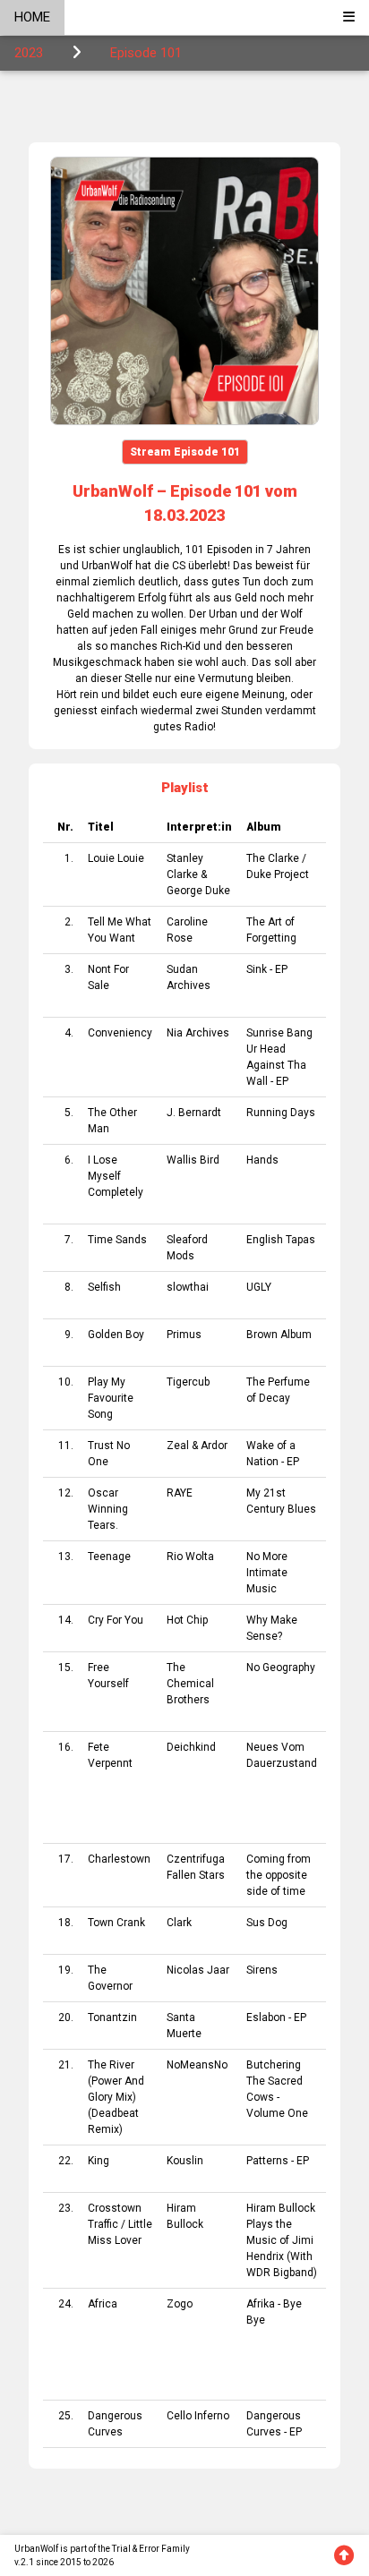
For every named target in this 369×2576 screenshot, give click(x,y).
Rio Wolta (190, 1557)
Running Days (281, 1113)
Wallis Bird (193, 1160)
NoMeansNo (197, 2065)
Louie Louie (116, 858)
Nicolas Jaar (198, 1970)
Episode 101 (146, 53)
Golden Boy (116, 1335)
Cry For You (116, 1620)
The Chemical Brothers (190, 1684)
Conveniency (120, 1033)
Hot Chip (187, 1620)
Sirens (262, 1970)
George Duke (198, 891)
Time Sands (117, 1240)
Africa (103, 2304)
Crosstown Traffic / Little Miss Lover (120, 2224)
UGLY (259, 1287)
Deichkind (191, 1747)
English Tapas (281, 1240)
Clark (179, 1923)
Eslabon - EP (276, 2017)
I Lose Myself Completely (116, 1176)
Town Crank (116, 1923)
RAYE (180, 1493)
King (99, 2161)
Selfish (104, 1287)
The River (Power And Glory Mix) (116, 2081)
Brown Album (279, 1335)
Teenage (109, 1557)
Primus (184, 1335)
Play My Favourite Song (111, 1398)
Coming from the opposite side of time (279, 1875)
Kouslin (185, 2161)
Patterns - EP (278, 2161)
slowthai (188, 1287)
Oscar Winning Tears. (108, 1509)
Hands (262, 1160)
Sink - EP (267, 969)
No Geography (281, 1668)
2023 (29, 53)
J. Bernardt (194, 1113)
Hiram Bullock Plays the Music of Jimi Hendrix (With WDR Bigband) (282, 2240)
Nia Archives (198, 1033)
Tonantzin (112, 2017)
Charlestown (119, 1859)
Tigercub (188, 1382)
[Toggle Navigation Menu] (349, 17)
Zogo (180, 2304)
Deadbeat (115, 2113)
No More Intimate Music (267, 1573)
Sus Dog (267, 1923)
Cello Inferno (198, 2416)
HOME (32, 17)
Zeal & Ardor (197, 1446)
